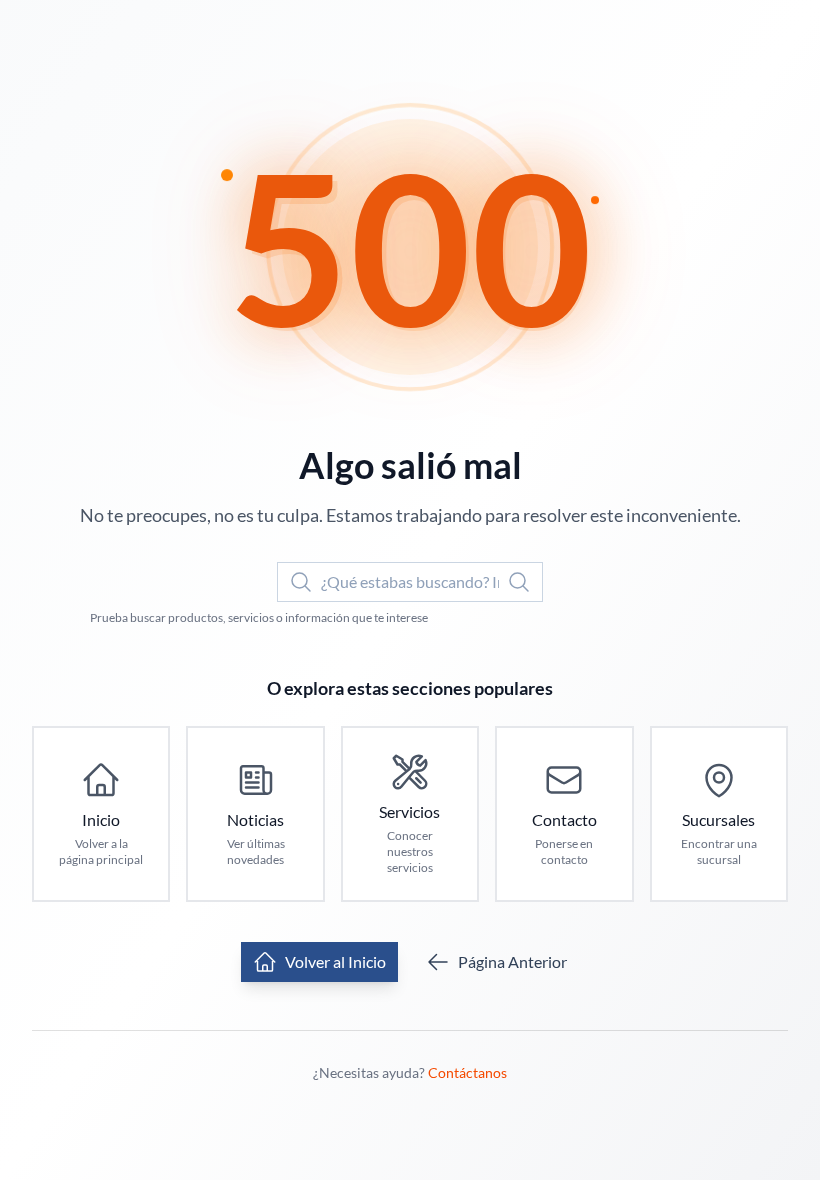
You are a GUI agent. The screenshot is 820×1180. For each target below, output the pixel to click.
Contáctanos (467, 1072)
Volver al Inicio (335, 961)
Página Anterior (512, 961)
